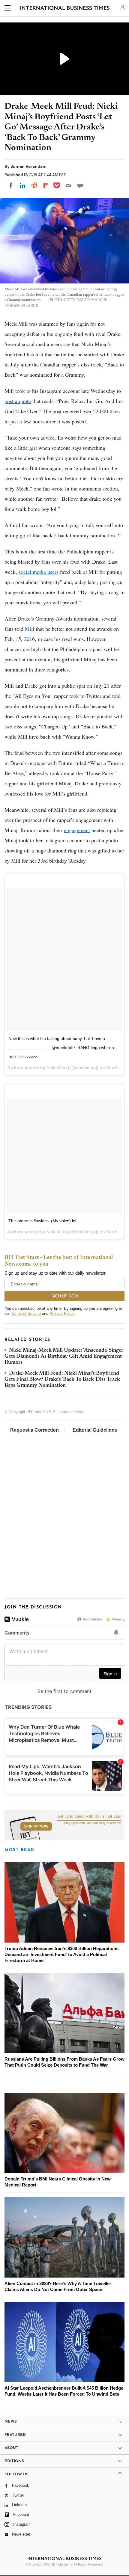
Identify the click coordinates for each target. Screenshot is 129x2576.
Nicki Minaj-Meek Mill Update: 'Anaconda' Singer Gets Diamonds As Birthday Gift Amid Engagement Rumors (64, 1357)
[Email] (68, 185)
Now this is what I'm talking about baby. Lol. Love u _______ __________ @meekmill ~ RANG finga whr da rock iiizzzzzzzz (61, 1048)
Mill (30, 629)
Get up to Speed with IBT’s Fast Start (89, 1816)
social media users (39, 572)
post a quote (18, 401)
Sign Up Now (36, 1826)
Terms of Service (26, 1313)
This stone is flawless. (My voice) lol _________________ (63, 1221)
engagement (77, 830)
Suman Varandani (28, 166)
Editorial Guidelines (95, 1430)
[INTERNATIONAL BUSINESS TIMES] (65, 9)
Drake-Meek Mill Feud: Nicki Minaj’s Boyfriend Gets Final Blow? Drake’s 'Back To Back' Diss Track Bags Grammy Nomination (62, 1380)
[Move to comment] (80, 185)
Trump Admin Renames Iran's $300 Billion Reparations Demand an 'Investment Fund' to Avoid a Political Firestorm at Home (61, 1954)
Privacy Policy (62, 1313)
